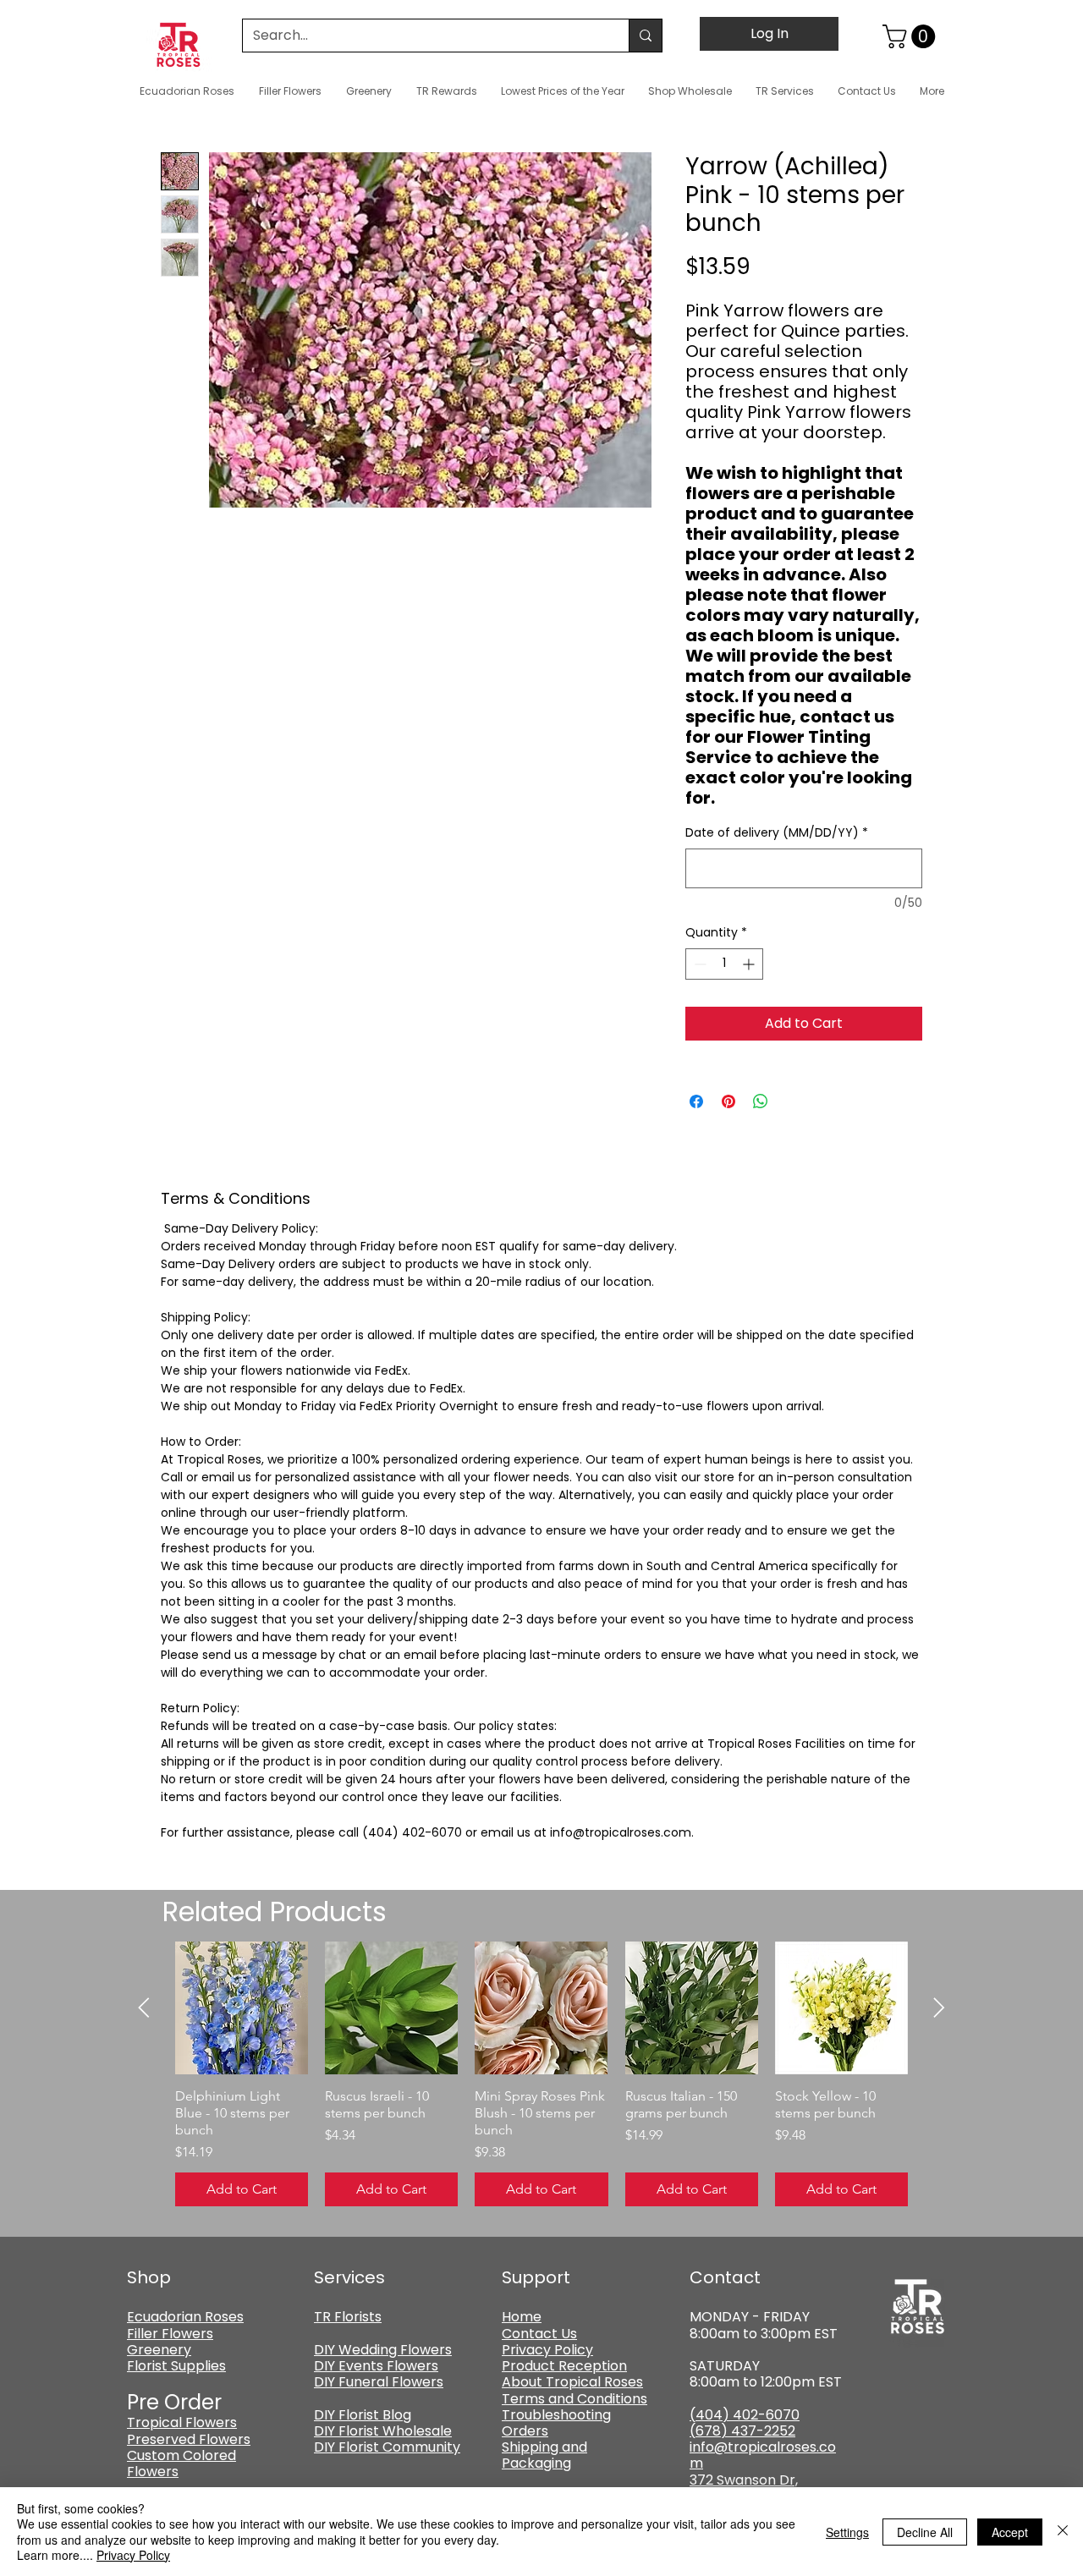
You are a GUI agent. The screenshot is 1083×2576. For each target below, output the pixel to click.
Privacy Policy (133, 2555)
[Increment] (750, 964)
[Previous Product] (144, 2008)
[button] (912, 36)
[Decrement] (698, 964)
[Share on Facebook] (696, 1101)
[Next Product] (939, 2008)
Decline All (925, 2532)
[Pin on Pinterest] (728, 1101)
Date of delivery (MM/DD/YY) (777, 833)
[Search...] (645, 36)
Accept (1010, 2532)
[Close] (1063, 2532)
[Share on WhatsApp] (761, 1101)
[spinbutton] (724, 964)
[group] (541, 2074)
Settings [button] (847, 2532)
